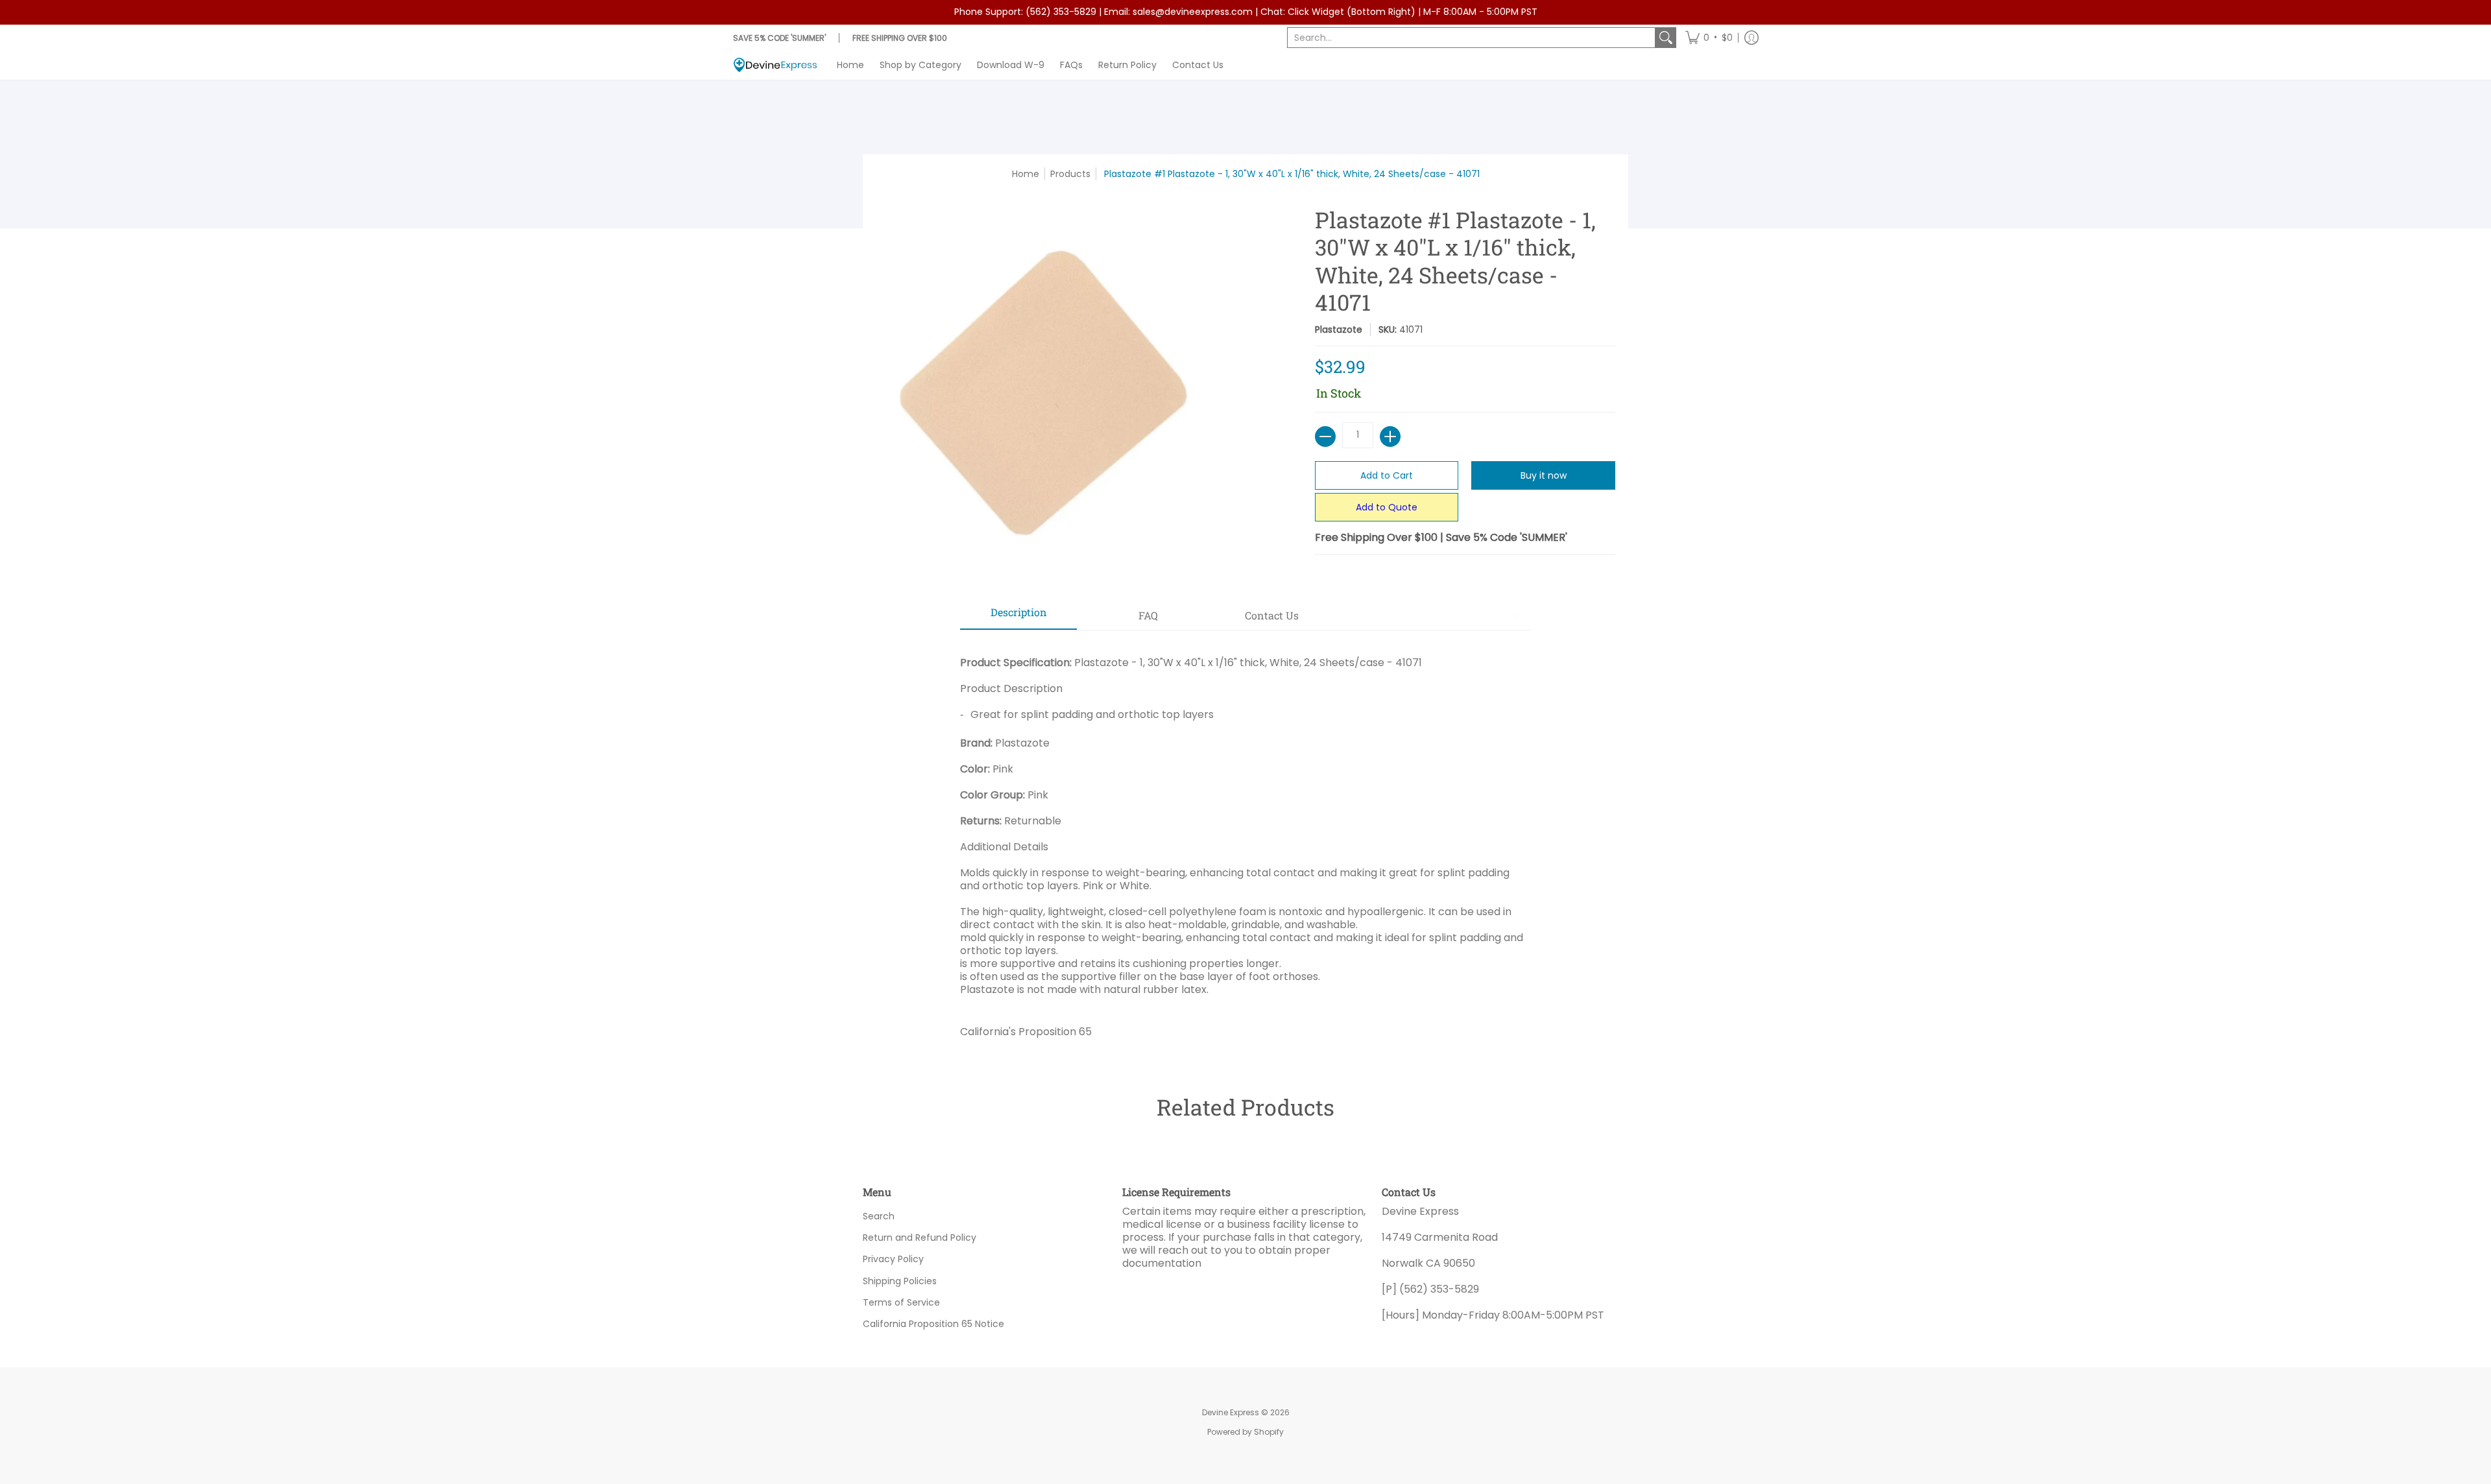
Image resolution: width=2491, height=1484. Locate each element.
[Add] (1390, 437)
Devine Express (1231, 1412)
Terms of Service (901, 1302)
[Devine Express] (775, 65)
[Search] (1666, 38)
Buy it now (1544, 475)
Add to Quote (1387, 507)
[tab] (1018, 616)
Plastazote (1339, 329)
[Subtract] (1325, 437)
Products (1070, 174)
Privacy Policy (893, 1259)
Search (879, 1216)
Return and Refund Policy (920, 1238)
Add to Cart (1387, 475)
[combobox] (1471, 38)
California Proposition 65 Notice (933, 1324)
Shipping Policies (900, 1281)
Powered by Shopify (1245, 1432)
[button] (1709, 38)
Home (1026, 174)
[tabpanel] (1245, 842)
